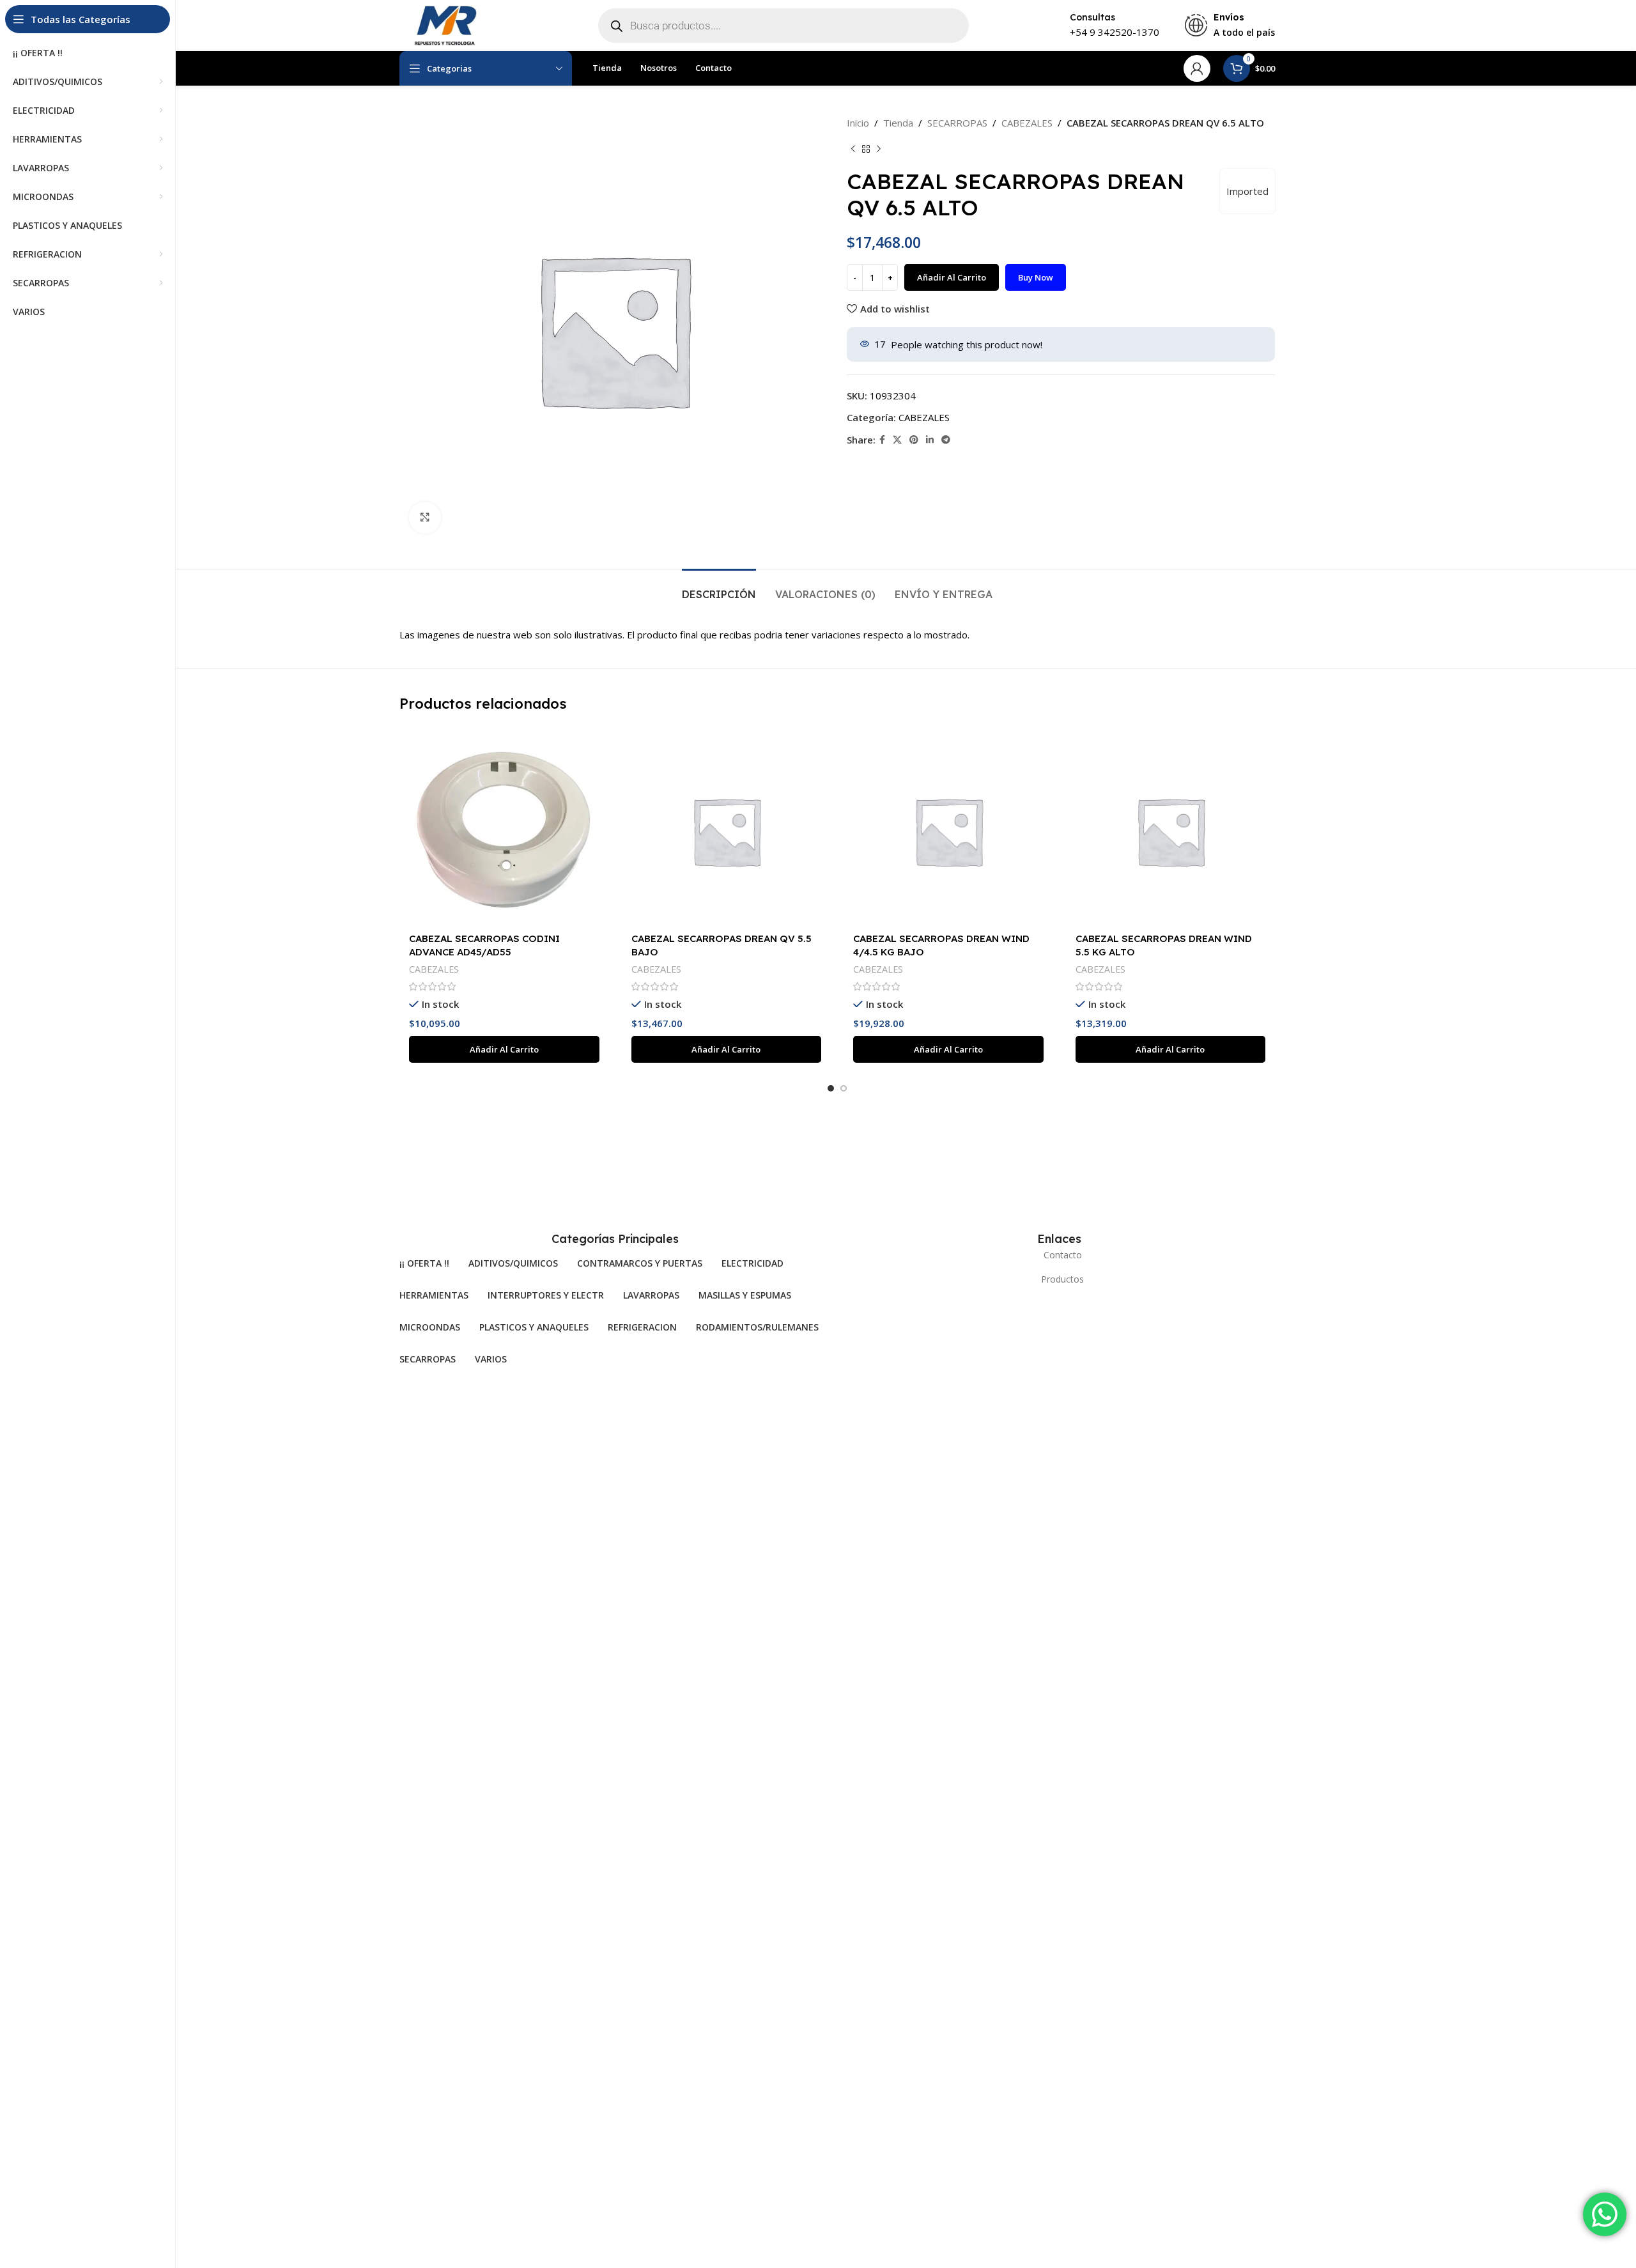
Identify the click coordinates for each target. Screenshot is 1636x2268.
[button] (504, 1049)
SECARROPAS (957, 123)
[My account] (1197, 68)
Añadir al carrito (952, 277)
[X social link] (897, 440)
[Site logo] (444, 24)
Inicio (858, 123)
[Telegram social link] (946, 440)
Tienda (898, 123)
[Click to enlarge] (425, 518)
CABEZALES (1027, 123)
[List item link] (1059, 1255)
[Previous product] (853, 150)
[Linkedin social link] (930, 440)
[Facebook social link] (882, 440)
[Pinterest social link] (914, 440)
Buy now (1036, 277)
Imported (1247, 191)
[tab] (719, 588)
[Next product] (879, 150)
